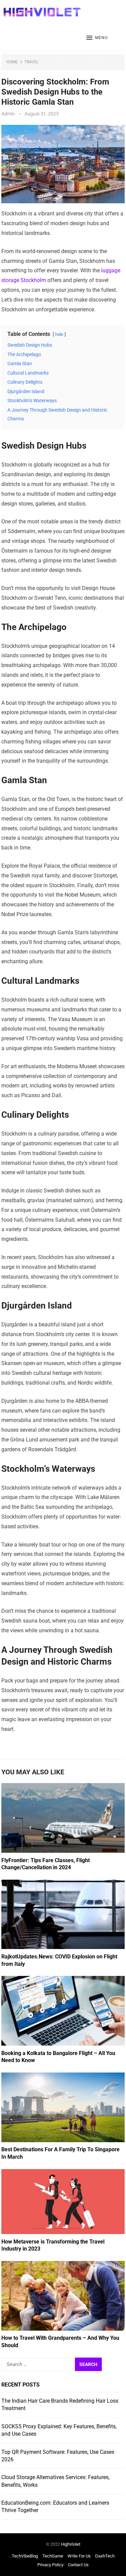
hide (59, 334)
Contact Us (78, 2565)
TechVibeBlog (25, 2556)
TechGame (53, 2556)
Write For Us (79, 2556)
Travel (31, 62)
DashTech (105, 2556)
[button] (97, 38)
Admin (8, 114)
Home (12, 62)
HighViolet (71, 2544)
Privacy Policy (50, 2565)
